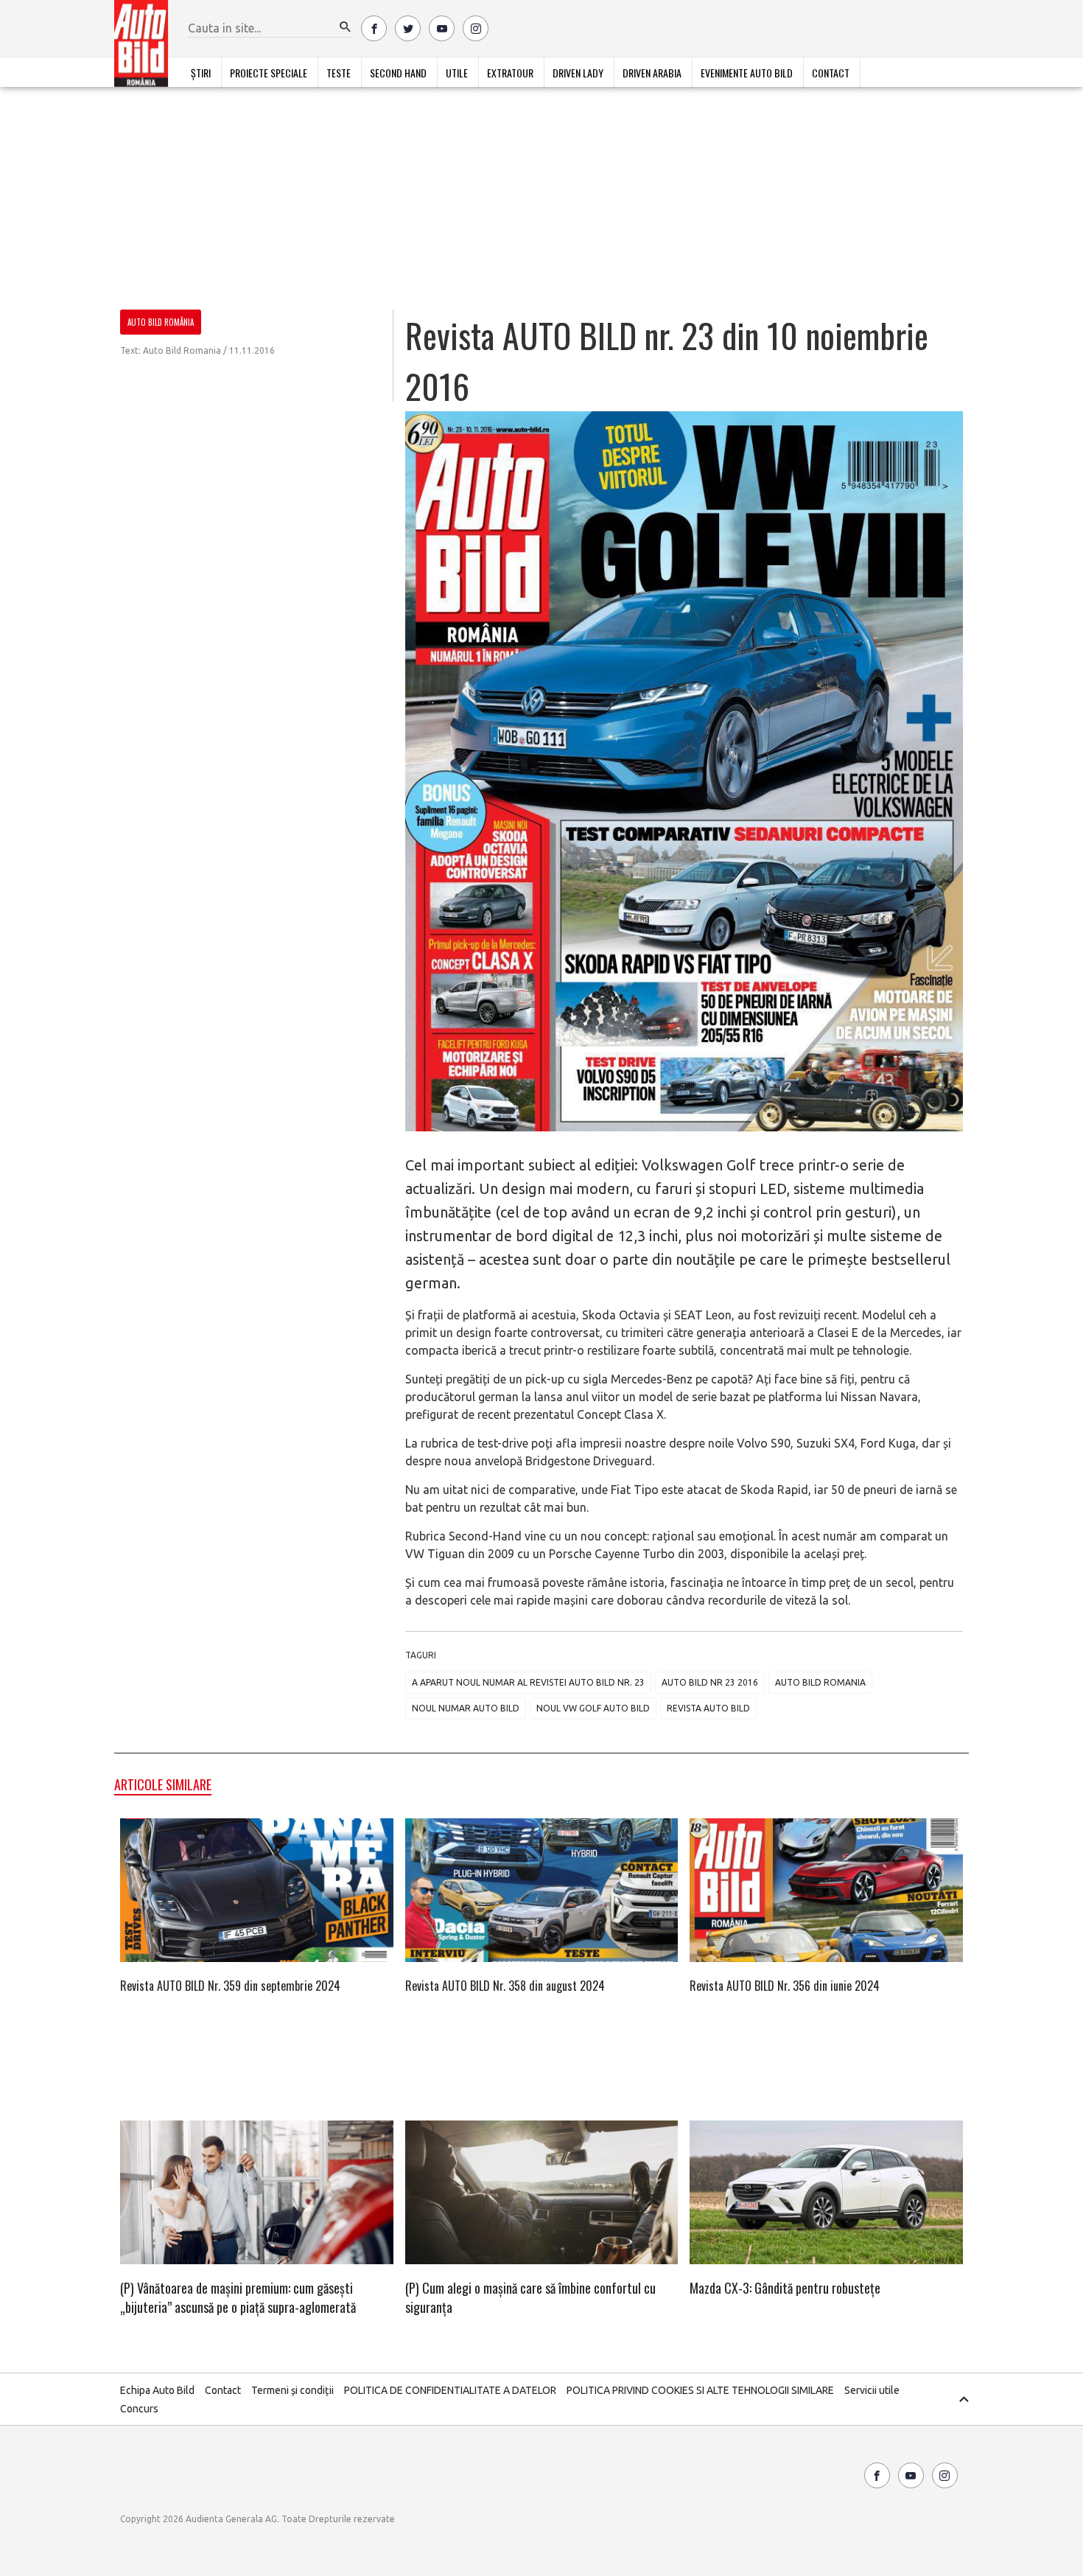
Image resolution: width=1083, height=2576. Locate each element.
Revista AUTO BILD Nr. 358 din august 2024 (505, 1986)
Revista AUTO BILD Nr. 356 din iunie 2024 (785, 1986)
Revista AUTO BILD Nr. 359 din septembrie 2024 (230, 1986)
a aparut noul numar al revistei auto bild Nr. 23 (528, 1682)
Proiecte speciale (269, 73)
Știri (201, 73)
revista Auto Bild (708, 1708)
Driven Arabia (652, 73)
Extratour (510, 73)
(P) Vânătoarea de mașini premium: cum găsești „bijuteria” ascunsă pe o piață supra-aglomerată (238, 2297)
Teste (339, 73)
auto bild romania (820, 1682)
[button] (346, 27)
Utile (457, 73)
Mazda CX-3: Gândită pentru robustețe (785, 2288)
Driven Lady (578, 73)
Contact (831, 73)
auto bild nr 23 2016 (710, 1682)
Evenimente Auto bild (747, 73)
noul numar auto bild (466, 1708)
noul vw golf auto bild (593, 1708)
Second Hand (398, 73)
